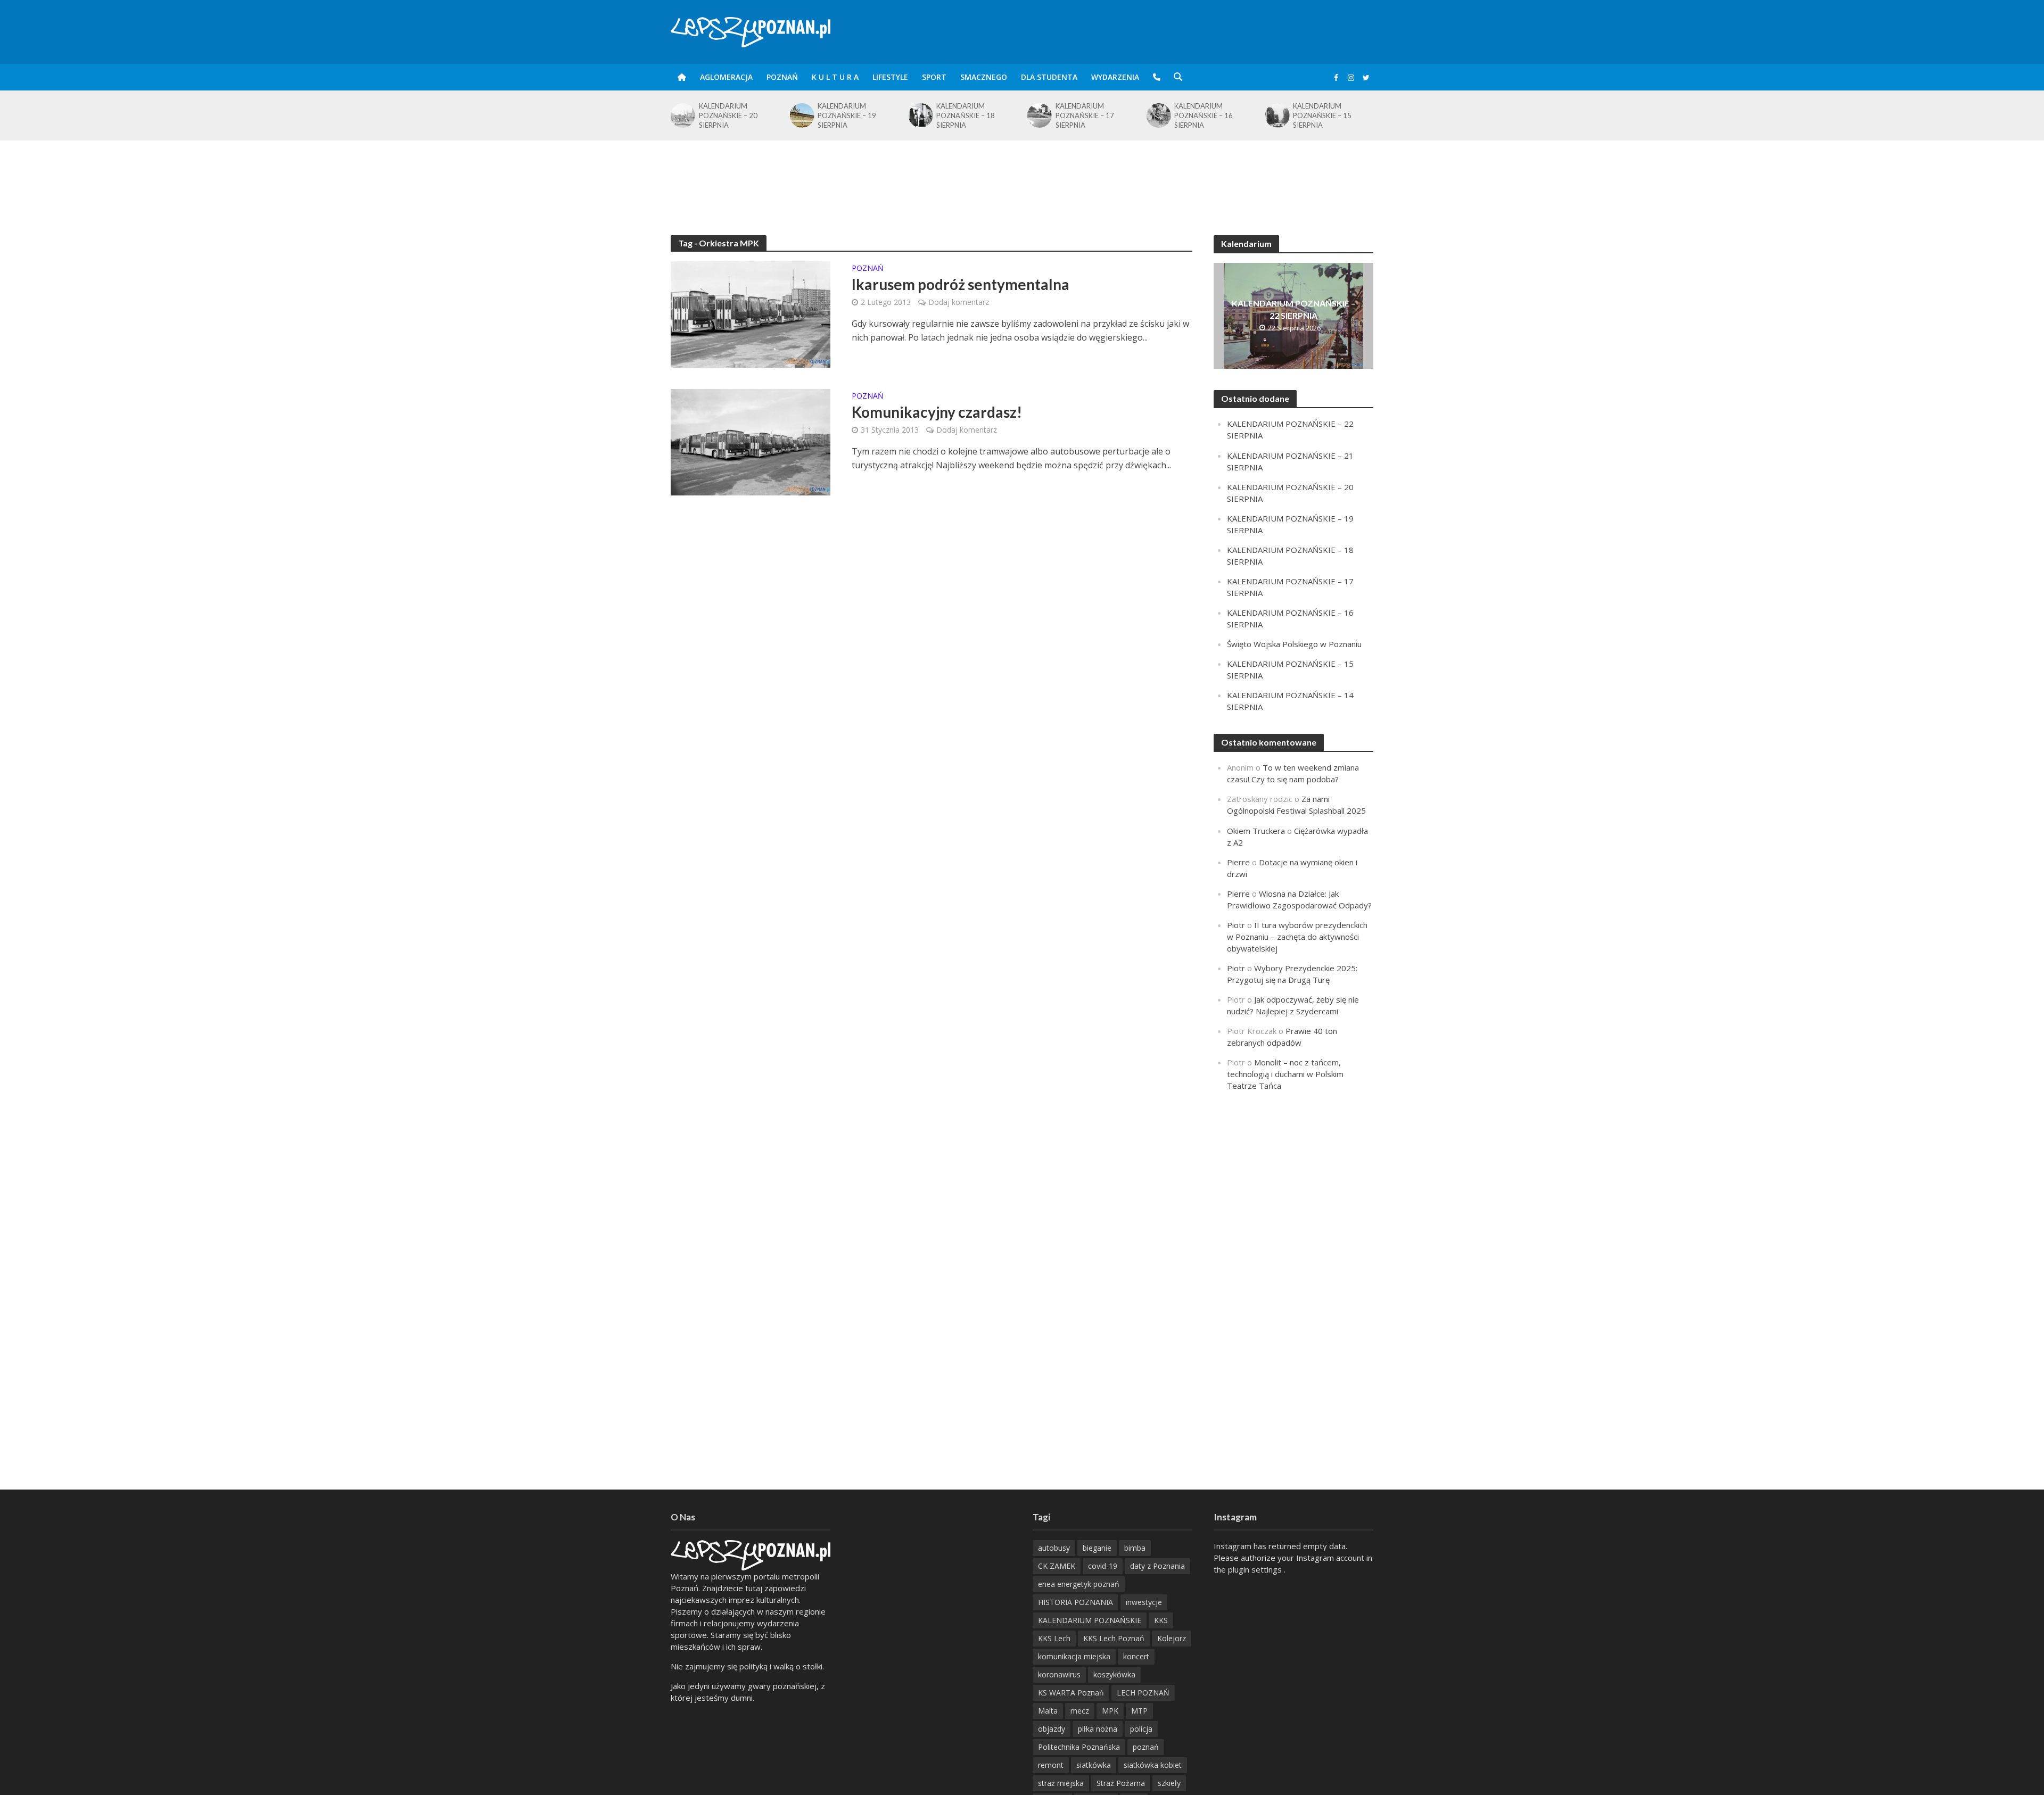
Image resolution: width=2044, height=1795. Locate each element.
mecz (1080, 1711)
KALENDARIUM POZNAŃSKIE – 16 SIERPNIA (1204, 115)
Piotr (1236, 925)
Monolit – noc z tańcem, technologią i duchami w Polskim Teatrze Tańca (1285, 1074)
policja (1141, 1729)
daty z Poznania (1157, 1566)
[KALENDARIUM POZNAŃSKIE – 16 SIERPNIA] (1157, 115)
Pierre (1238, 862)
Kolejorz (1172, 1638)
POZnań (782, 77)
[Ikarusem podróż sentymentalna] (751, 313)
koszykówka (1114, 1674)
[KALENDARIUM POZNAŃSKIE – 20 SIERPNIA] (682, 115)
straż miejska (1061, 1783)
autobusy (1054, 1548)
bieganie (1097, 1548)
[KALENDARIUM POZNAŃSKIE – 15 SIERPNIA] (1277, 115)
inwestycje (1144, 1602)
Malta (1048, 1711)
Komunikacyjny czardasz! (937, 412)
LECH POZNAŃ (1143, 1693)
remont (1051, 1765)
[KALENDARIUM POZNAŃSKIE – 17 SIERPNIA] (1039, 115)
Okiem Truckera (1256, 831)
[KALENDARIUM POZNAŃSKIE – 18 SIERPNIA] (920, 115)
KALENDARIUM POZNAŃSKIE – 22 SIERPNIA (1294, 309)
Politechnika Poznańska (1079, 1747)
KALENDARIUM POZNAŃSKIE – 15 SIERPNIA (1322, 115)
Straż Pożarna (1121, 1783)
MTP (1139, 1711)
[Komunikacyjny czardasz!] (751, 441)
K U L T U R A (835, 77)
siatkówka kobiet (1153, 1765)
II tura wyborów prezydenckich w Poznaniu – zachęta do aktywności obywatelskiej (1297, 937)
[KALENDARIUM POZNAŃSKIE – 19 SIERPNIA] (801, 115)
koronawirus (1059, 1674)
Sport (934, 77)
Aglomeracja (726, 77)
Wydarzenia (1115, 77)
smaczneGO (984, 77)
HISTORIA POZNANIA (1075, 1602)
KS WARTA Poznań (1071, 1693)
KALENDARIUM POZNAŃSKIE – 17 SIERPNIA (1085, 115)
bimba (1135, 1548)
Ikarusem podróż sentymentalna (961, 284)
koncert (1136, 1656)
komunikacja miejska (1074, 1656)
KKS (1161, 1620)
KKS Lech (1054, 1638)
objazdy (1052, 1729)
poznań (1146, 1747)
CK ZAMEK (1057, 1566)
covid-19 (1103, 1566)
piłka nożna (1098, 1729)
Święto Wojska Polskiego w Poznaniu (1294, 644)
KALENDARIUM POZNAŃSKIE (1090, 1620)
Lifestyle (890, 77)
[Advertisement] (1022, 175)
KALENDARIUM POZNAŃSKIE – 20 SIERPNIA (728, 115)
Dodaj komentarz (959, 302)
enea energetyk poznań (1079, 1584)
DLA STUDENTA (1049, 77)
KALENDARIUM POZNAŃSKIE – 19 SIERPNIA (847, 115)
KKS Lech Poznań (1114, 1638)
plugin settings (1256, 1569)
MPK (1110, 1711)
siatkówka (1094, 1765)
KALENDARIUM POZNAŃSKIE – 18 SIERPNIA (966, 115)
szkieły (1169, 1783)
